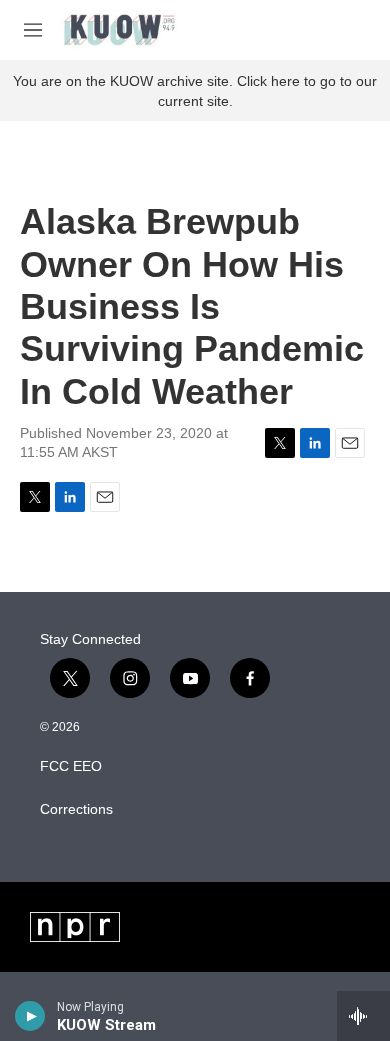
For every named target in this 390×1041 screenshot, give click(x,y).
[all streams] (363, 1016)
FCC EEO (71, 766)
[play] (30, 1016)
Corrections (76, 809)
